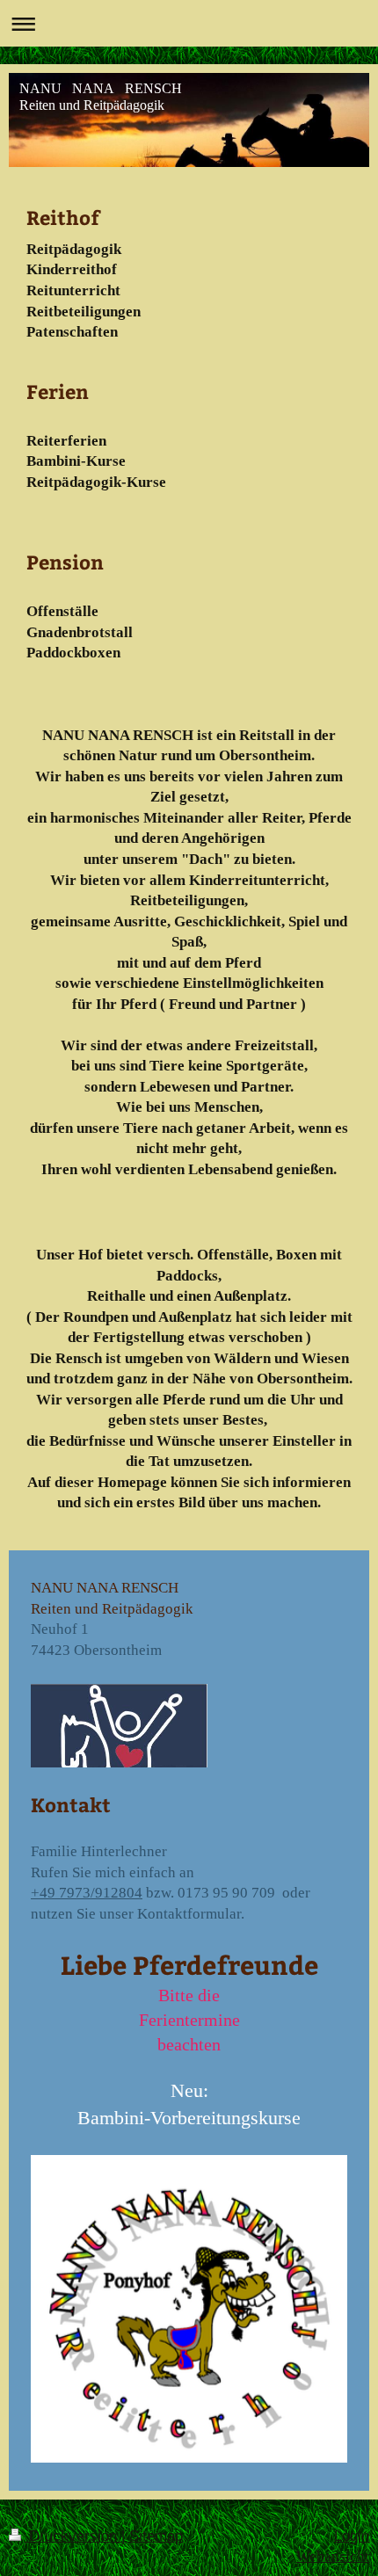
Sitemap (156, 2536)
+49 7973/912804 (87, 1893)
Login (352, 2536)
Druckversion (73, 2536)
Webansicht (333, 2556)
